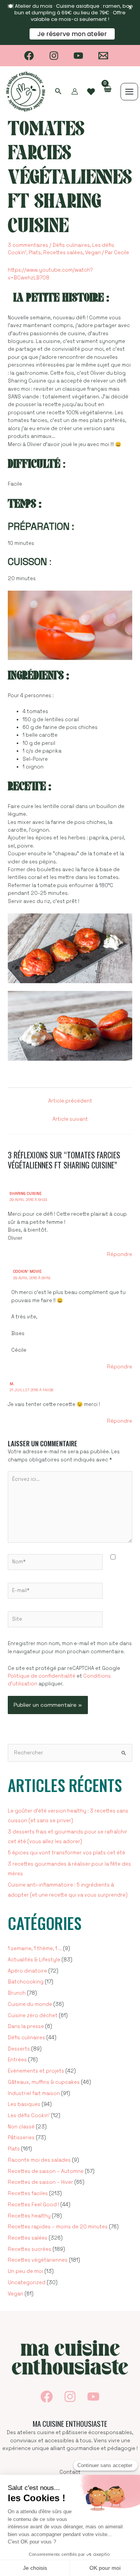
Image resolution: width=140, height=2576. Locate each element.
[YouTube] (79, 56)
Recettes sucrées (30, 2249)
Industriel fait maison (34, 2093)
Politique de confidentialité (42, 1676)
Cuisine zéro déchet (33, 2015)
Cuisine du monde (30, 2004)
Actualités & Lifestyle (34, 1960)
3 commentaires (28, 245)
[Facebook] (29, 56)
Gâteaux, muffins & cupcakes (44, 2082)
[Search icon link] (58, 92)
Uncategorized (27, 2282)
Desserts (19, 2049)
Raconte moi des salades (39, 2160)
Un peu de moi (25, 2271)
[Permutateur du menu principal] (129, 92)
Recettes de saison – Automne (46, 2171)
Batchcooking (26, 1982)
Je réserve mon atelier (72, 34)
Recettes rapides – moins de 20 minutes (58, 2227)
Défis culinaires (71, 245)
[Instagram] (54, 56)
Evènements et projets (36, 2071)
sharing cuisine (26, 1193)
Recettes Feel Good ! (33, 2205)
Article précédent (70, 1101)
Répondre (120, 1254)
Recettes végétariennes (38, 2260)
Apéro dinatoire (27, 1971)
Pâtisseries (21, 2137)
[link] (91, 92)
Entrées (17, 2060)
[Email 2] (103, 56)
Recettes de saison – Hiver (40, 2182)
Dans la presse (26, 2026)
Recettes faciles (28, 2193)
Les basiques (24, 2104)
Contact (70, 2472)
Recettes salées (63, 252)
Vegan (93, 252)
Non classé (21, 2127)
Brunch (17, 1993)
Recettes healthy (29, 2216)
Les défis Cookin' (29, 2115)
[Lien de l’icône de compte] (75, 91)
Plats (35, 252)
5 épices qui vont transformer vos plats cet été (66, 1853)
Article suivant (70, 1119)
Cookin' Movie (27, 1271)
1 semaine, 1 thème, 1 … (35, 1948)
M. (12, 1384)
